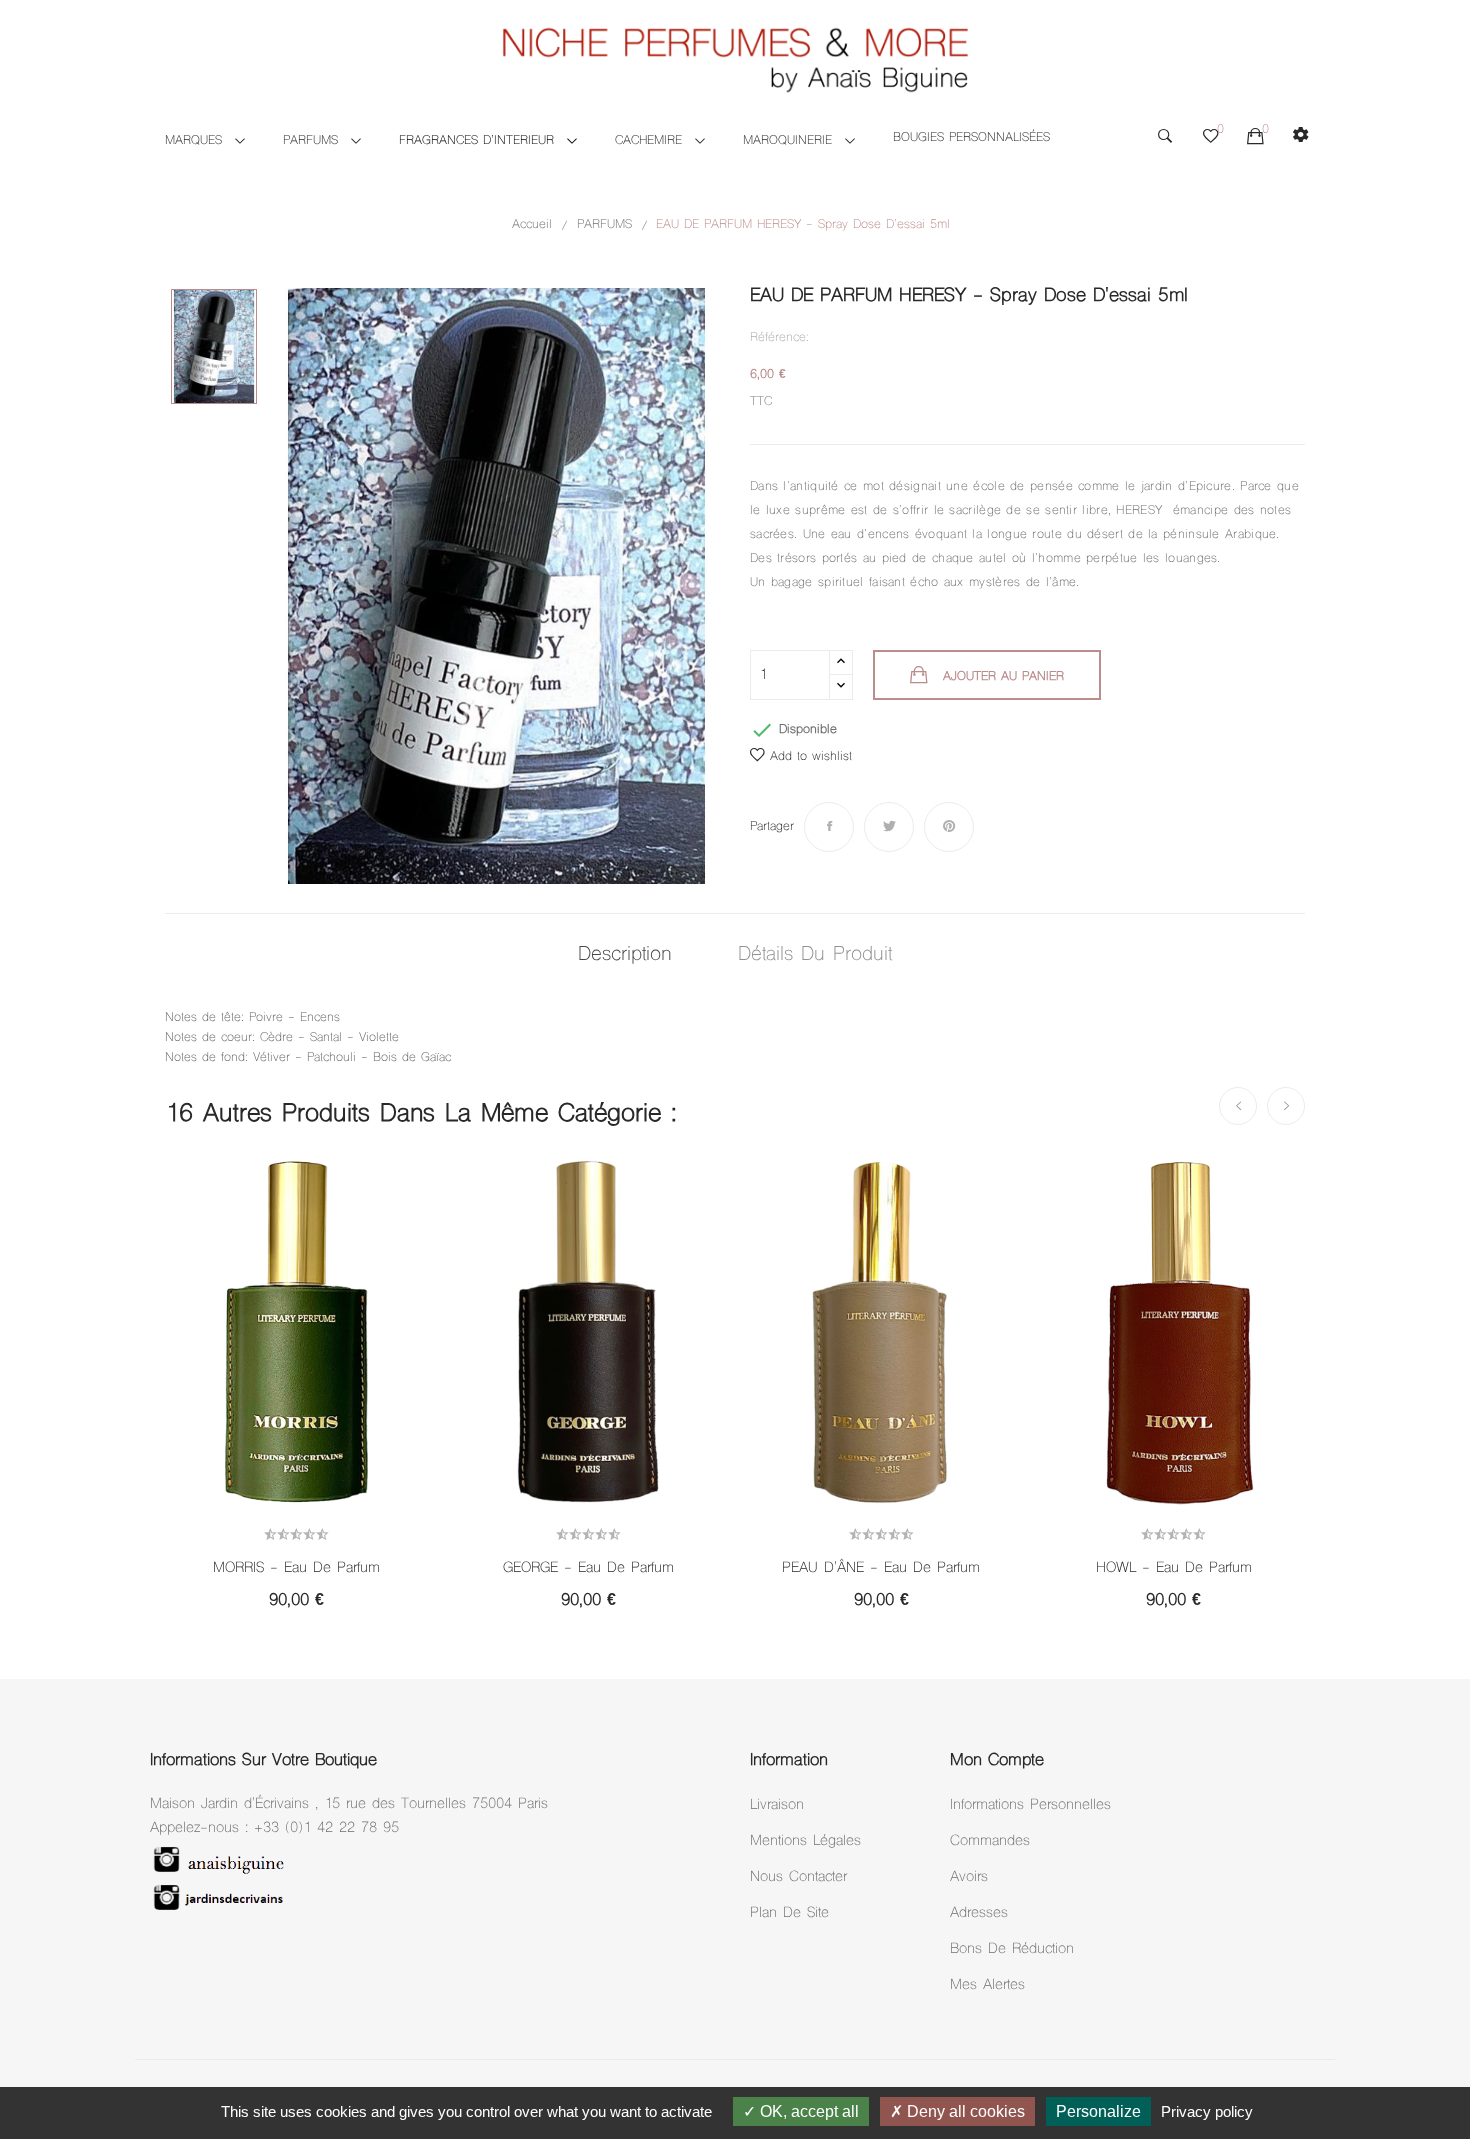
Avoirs (969, 1877)
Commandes (990, 1841)
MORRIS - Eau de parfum (296, 1569)
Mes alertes (987, 1985)
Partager (829, 827)
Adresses (979, 1913)
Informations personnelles (1030, 1805)
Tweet (889, 827)
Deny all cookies (964, 2111)
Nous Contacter (798, 1877)
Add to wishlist (811, 757)
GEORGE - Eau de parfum (588, 1569)
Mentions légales (805, 1841)
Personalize (1098, 2111)
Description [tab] (625, 955)
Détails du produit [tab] (815, 955)
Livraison (777, 1805)
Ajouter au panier (1003, 677)
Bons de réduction (1012, 1949)
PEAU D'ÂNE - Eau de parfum (881, 1569)
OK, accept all (807, 2111)
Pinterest (949, 827)
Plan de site (789, 1913)
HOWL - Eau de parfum (1174, 1569)
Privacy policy (1207, 2111)
